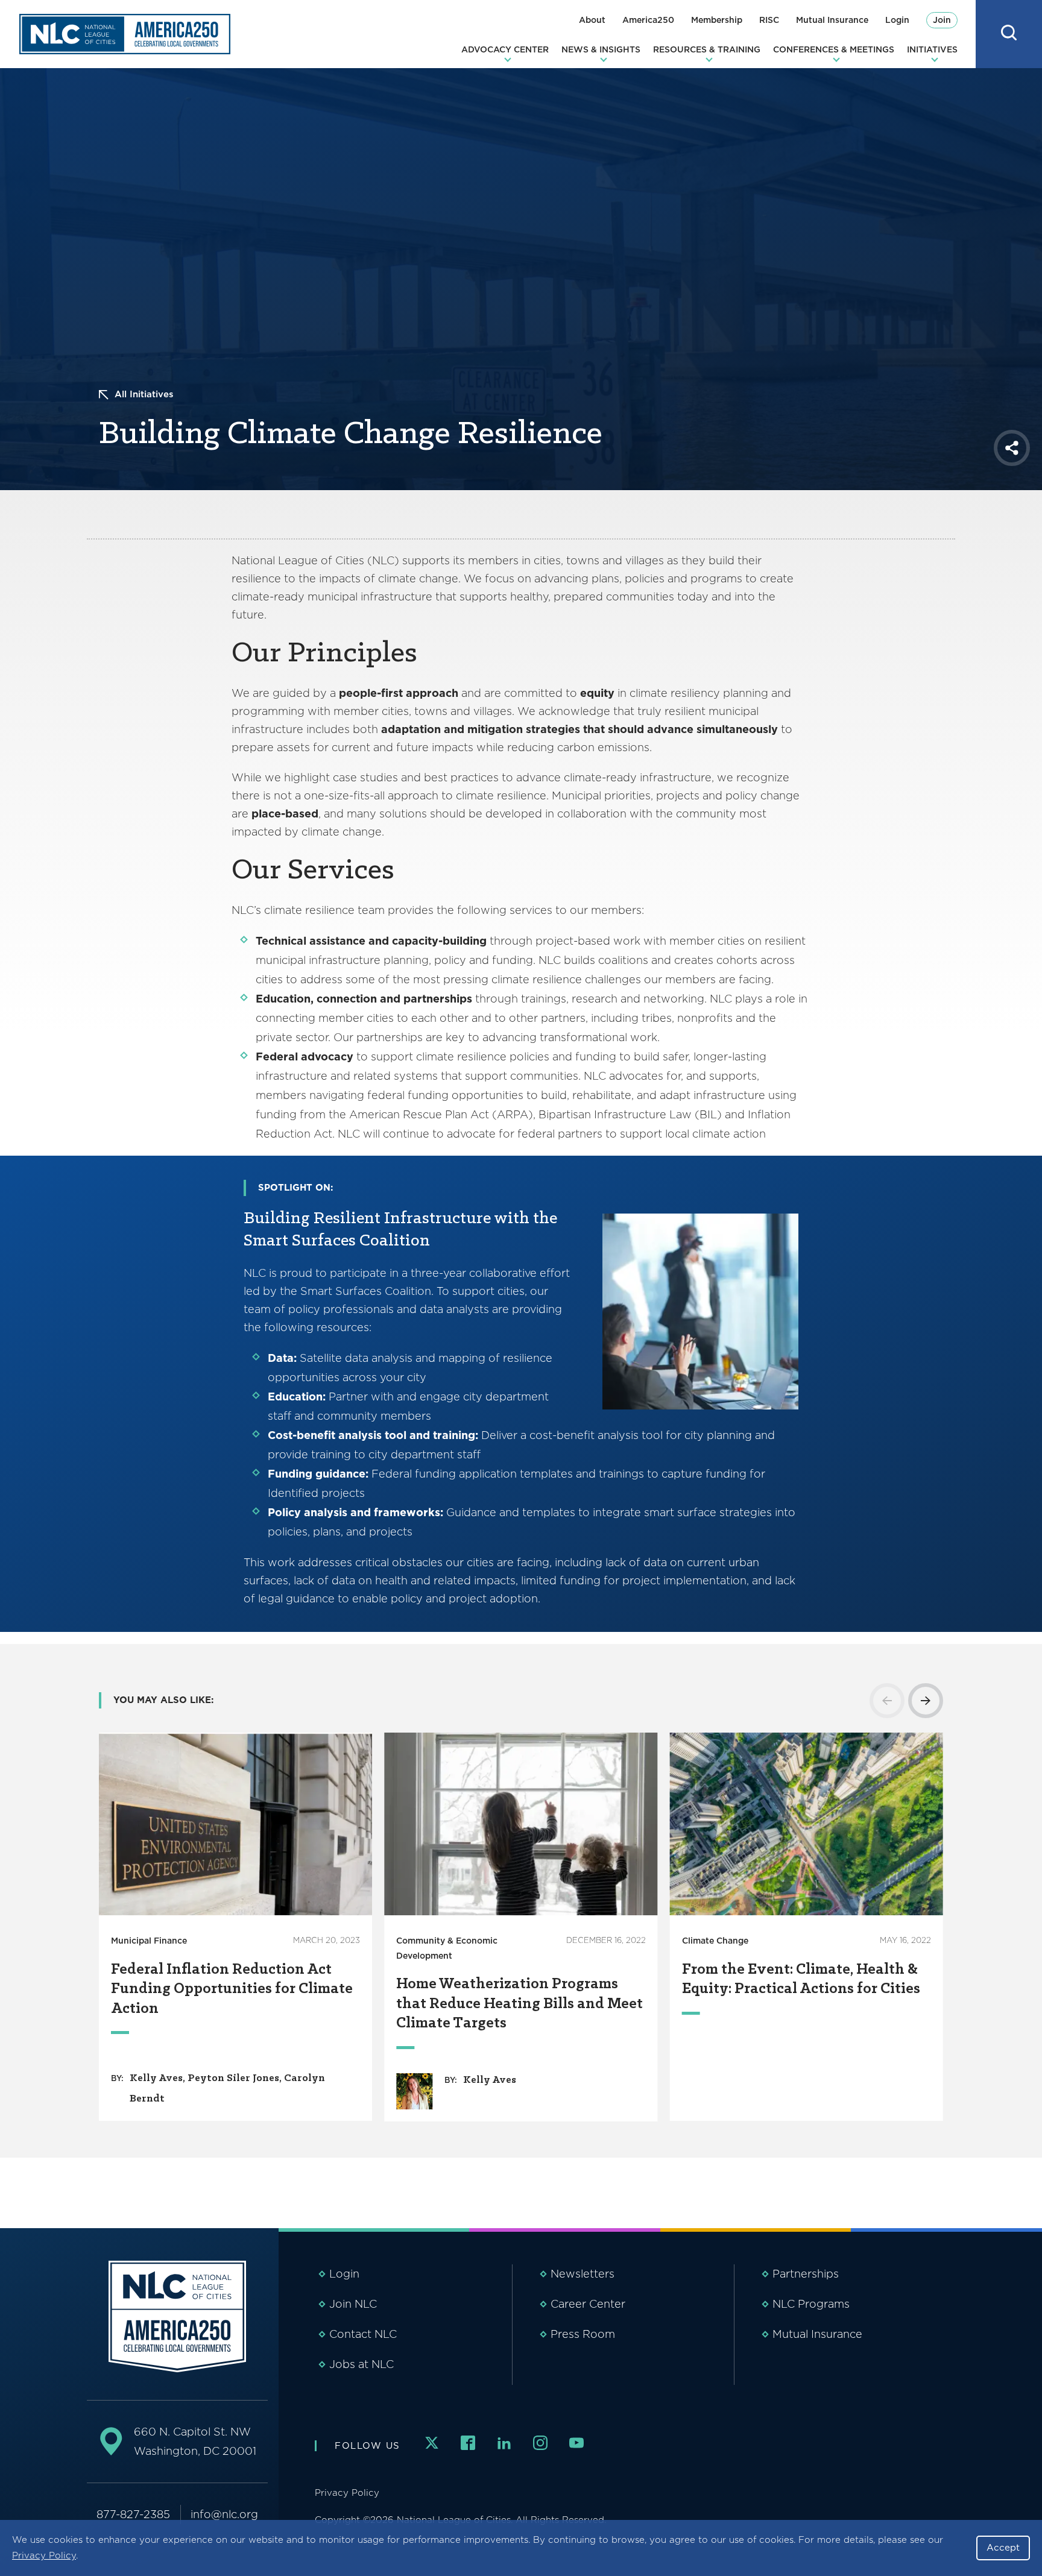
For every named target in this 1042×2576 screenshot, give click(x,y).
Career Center (588, 2304)
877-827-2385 (133, 2514)
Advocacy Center (505, 49)
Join (942, 20)
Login (897, 20)
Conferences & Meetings (834, 49)
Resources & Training (707, 49)
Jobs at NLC (362, 2364)
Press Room (583, 2334)
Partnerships (806, 2274)
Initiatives (932, 49)
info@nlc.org (224, 2514)
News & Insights (601, 49)
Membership (717, 20)
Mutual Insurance (832, 20)
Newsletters (583, 2274)
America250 (648, 20)
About (592, 20)
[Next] (926, 1701)
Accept (1003, 2548)
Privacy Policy (44, 2556)
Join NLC (353, 2304)
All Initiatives (144, 394)
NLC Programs (811, 2304)
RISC (769, 20)
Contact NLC (363, 2334)
